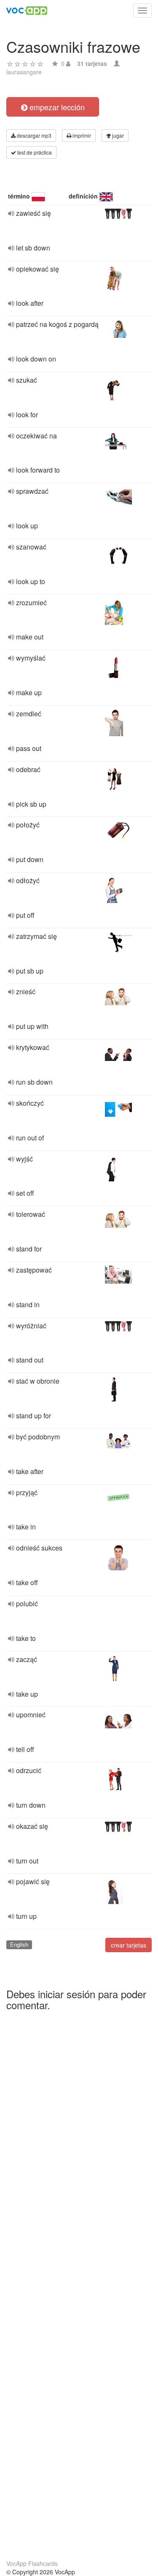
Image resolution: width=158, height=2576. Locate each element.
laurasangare (24, 72)
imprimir (81, 135)
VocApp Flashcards (32, 2563)
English (19, 1944)
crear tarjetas (129, 1945)
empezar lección (56, 107)
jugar (117, 135)
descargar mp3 (33, 135)
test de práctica (34, 152)
